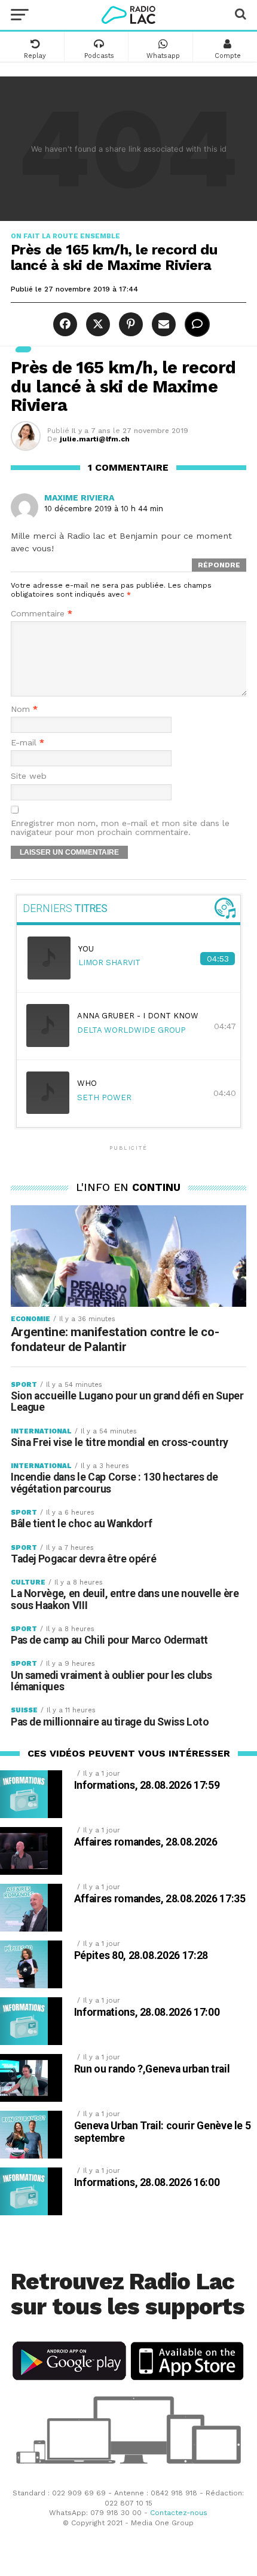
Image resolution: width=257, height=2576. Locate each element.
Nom (24, 709)
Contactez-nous (179, 2513)
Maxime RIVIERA (79, 498)
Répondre (219, 565)
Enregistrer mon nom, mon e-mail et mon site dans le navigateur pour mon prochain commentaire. (120, 828)
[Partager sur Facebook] (64, 325)
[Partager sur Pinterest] (129, 325)
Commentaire (42, 614)
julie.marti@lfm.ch (95, 439)
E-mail (27, 743)
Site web (29, 776)
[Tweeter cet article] (97, 325)
